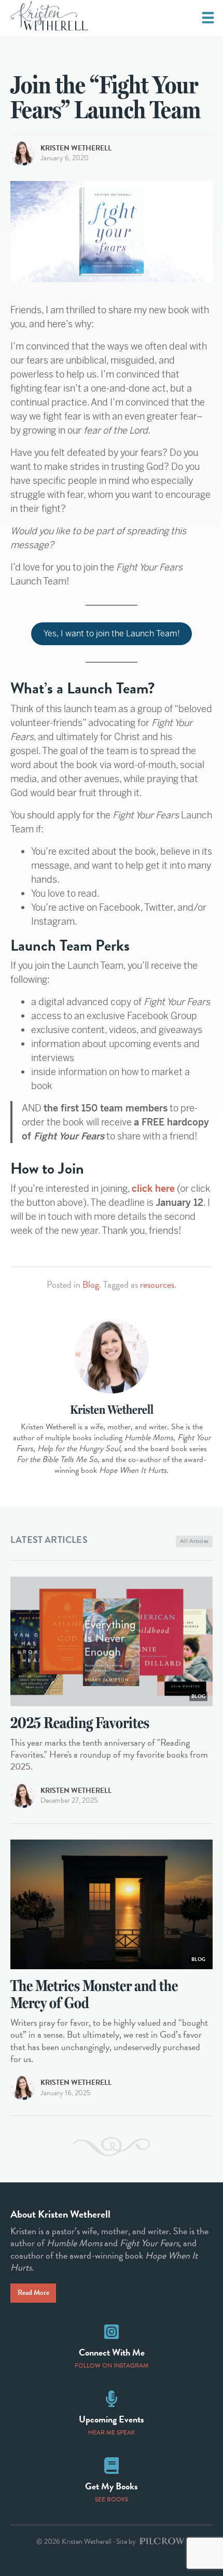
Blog (91, 1284)
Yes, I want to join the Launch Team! (112, 633)
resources (157, 1284)
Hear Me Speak (112, 2432)
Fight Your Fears (149, 2243)
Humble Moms (74, 2243)
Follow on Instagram (112, 2365)
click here (153, 1188)
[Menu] (208, 18)
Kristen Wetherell (76, 148)
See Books (112, 2499)
